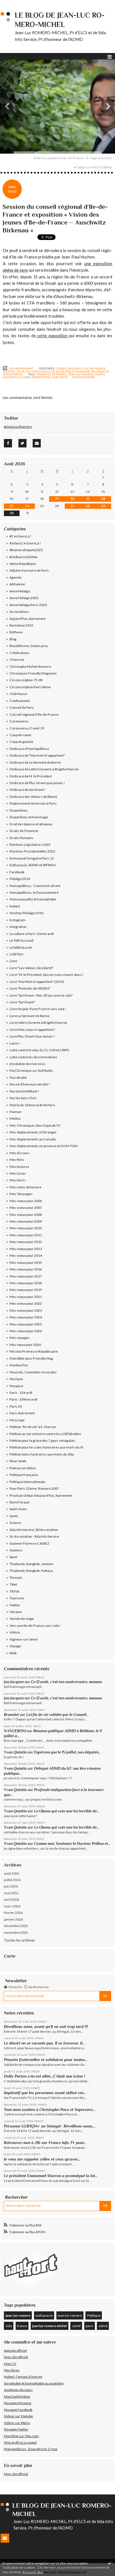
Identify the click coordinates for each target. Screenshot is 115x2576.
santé (76, 2326)
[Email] (37, 443)
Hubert (15, 906)
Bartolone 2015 (21, 625)
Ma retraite (18, 1077)
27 (72, 506)
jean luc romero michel (49, 2326)
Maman (15, 1112)
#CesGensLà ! (21, 536)
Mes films (17, 1160)
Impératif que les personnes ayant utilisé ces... (45, 2093)
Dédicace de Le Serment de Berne (35, 762)
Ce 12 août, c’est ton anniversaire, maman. (67, 1682)
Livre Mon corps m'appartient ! (33, 1030)
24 (27, 506)
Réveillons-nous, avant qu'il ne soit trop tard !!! (46, 2027)
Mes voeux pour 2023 (26, 1310)
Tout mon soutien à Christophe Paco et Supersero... (50, 2110)
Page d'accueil (101, 158)
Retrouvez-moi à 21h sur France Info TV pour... (45, 2143)
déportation (41, 377)
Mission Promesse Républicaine (34, 1351)
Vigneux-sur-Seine (24, 1639)
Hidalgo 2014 (20, 879)
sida (9, 2326)
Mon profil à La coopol (20, 2442)
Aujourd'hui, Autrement (27, 619)
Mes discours (20, 1153)
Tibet (13, 1584)
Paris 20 (16, 1406)
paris (89, 2326)
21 (88, 499)
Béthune (16, 632)
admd (103, 2326)
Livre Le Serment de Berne (29, 1016)
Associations (19, 612)
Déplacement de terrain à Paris (33, 803)
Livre (13, 961)
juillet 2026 (12, 1880)
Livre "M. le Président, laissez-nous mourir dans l (46, 975)
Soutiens (16, 1550)
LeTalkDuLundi (21, 947)
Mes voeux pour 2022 (26, 1303)
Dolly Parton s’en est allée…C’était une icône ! (45, 2076)
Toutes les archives (19, 1940)
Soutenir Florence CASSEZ (29, 1543)
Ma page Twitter (16, 2429)
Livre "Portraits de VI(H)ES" (30, 988)
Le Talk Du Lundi (21, 940)
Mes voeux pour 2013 (26, 1249)
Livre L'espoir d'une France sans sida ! (38, 1009)
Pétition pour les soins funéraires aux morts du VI (46, 1447)
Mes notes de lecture (25, 1187)
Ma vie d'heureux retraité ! (30, 1084)
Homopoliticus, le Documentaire (34, 892)
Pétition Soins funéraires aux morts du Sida (42, 1454)
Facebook (17, 872)
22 (103, 499)
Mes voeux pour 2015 (26, 1262)
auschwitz (59, 377)
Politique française (75, 371)
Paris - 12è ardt (21, 1393)
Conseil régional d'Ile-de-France (81, 368)
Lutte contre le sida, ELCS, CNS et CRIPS (39, 1050)
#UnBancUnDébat (23, 557)
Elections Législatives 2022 (30, 845)
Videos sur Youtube (18, 2416)
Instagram (17, 920)
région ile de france (52, 374)
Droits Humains (21, 838)
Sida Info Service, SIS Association (34, 1530)
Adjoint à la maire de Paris (29, 570)
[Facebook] (8, 443)
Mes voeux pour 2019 (26, 1290)
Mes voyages (20, 1338)
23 (12, 506)
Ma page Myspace (18, 2403)
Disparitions (19, 810)
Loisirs (15, 1043)
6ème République (23, 564)
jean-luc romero (81, 374)
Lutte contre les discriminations (33, 1057)
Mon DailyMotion (17, 2396)
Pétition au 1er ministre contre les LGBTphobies (45, 1434)
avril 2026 (11, 1899)
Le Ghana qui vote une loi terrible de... (67, 1811)
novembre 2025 (16, 1932)
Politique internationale (27, 1482)
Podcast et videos (23, 1468)
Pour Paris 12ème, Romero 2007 (34, 1488)
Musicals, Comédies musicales (33, 1372)
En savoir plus (33, 2572)
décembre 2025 (16, 1926)
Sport (13, 1557)
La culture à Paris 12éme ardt (32, 934)
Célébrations (19, 653)
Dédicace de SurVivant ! (28, 790)
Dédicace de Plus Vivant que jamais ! (37, 783)
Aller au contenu (15, 4)
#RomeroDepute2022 (26, 550)
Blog (13, 639)
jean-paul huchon (17, 377)
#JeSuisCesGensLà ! (25, 543)
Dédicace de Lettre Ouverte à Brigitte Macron (44, 769)
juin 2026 (11, 1886)
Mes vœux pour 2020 (25, 1345)
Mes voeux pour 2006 (26, 1201)
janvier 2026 (13, 1919)
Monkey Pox (19, 1365)
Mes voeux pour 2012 (26, 1242)
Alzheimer (17, 584)
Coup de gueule (21, 742)
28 (88, 506)
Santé (14, 1516)
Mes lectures (19, 1167)
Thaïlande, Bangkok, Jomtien (31, 1564)
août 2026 (12, 1873)
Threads (16, 1578)
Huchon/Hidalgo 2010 (42, 371)
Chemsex (17, 659)
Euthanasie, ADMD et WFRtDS (33, 865)
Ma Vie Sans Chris (23, 1098)
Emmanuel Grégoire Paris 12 (32, 858)
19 (57, 499)
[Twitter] (22, 443)
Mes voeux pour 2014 (26, 1255)
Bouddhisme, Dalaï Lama (29, 646)
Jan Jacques (14, 1682)
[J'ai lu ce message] (109, 2563)
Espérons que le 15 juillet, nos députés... (68, 1752)
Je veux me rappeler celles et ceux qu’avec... (42, 2159)
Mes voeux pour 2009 (26, 1221)
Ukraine (16, 1612)
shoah (100, 374)
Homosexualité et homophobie (33, 899)
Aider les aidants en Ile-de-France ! (59, 158)
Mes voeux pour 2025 (26, 1324)
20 (72, 499)
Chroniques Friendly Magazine (33, 673)
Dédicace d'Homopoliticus (29, 749)
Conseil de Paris (22, 707)
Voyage (15, 1646)
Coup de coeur (14, 371)
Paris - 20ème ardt (23, 1399)
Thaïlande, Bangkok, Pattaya (31, 1571)
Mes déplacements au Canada (33, 1139)
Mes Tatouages (21, 1194)
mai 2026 (11, 1893)
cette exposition (52, 336)
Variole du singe (22, 1619)
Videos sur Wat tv (17, 2423)
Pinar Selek (18, 1461)
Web (13, 1653)
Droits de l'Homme (24, 831)
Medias (15, 1118)
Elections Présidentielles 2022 (32, 851)
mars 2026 (12, 1906)
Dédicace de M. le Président (31, 776)
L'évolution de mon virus (27, 1064)
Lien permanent (21, 368)
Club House (18, 694)
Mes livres (12, 2370)
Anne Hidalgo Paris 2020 (28, 605)
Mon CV (10, 2364)
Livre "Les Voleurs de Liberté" (31, 968)
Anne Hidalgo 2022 (24, 598)
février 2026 (13, 1913)
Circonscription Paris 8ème (30, 687)
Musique (16, 1379)
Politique (94, 2315)
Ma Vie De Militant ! (24, 1091)
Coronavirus (19, 721)
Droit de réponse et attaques (31, 824)
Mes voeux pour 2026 (26, 1331)
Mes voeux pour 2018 (26, 1283)
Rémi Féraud (19, 1502)
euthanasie (44, 2315)
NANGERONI (15, 1731)
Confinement (20, 701)
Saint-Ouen (18, 1509)
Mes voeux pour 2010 (26, 1228)
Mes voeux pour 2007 (26, 1208)
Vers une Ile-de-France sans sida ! (35, 1626)
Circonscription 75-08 (26, 680)
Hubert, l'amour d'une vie (23, 2377)
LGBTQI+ (16, 954)
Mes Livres (18, 1173)
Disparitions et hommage (29, 817)
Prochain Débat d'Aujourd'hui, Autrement (41, 1495)
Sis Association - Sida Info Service (34, 1536)
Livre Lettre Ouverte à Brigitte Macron (38, 1023)
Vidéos (15, 1632)
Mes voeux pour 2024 (26, 1317)
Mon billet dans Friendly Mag (31, 1358)
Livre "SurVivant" (22, 1002)
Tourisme (17, 1598)
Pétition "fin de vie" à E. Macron (33, 1427)
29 (103, 506)
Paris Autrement (22, 1413)
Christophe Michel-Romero (30, 666)
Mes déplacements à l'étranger (33, 1132)
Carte (10, 1956)
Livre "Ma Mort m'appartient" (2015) (37, 982)
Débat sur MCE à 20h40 (94, 167)
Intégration (18, 927)
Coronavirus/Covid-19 (27, 728)
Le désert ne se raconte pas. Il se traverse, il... (44, 2043)
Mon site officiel (16, 2357)
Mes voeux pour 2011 (26, 1235)
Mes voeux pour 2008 (26, 1215)
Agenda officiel (15, 2350)
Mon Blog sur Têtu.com (21, 2436)
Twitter (15, 1605)
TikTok (14, 1591)
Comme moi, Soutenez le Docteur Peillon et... (72, 1844)
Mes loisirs (18, 1180)
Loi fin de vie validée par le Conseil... (57, 1715)
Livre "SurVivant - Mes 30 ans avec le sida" (41, 995)
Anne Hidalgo (20, 591)
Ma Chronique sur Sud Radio (31, 1070)
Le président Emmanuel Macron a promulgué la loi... (51, 2176)
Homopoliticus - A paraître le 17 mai (31, 2449)
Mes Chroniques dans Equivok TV (35, 1125)
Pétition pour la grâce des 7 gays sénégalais (42, 1441)
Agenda (15, 577)
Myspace (16, 1386)
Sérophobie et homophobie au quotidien (34, 2383)
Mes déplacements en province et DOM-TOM (44, 1146)
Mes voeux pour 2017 (26, 1276)
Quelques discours (18, 2390)
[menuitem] (61, 158)
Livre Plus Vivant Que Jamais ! (32, 1036)
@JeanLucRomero (18, 427)
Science (15, 1523)
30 (12, 513)
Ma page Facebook (18, 2410)
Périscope (17, 1420)
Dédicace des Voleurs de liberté (33, 797)
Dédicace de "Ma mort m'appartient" (37, 755)
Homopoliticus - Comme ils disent (35, 886)
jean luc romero (70, 2315)
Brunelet (11, 1715)
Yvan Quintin (15, 1752)
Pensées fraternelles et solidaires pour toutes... (46, 2060)
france (22, 2326)
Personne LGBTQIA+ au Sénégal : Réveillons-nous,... (50, 2126)
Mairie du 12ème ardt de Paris (32, 1105)
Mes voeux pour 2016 (26, 1269)
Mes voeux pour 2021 (26, 1297)
